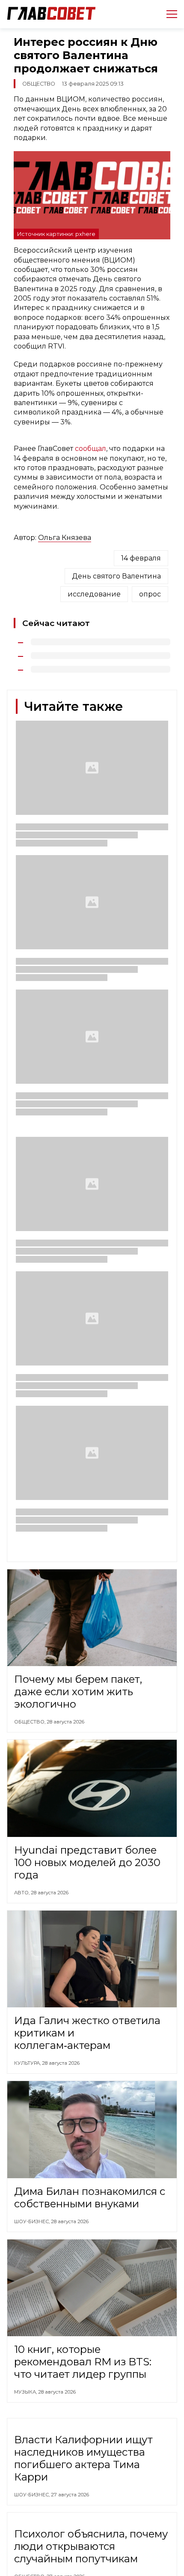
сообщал (91, 449)
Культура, (28, 2063)
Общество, (30, 1722)
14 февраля (141, 558)
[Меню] (168, 14)
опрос (150, 594)
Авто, (22, 1893)
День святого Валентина (116, 576)
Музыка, (26, 2392)
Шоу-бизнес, (33, 2221)
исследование (94, 594)
